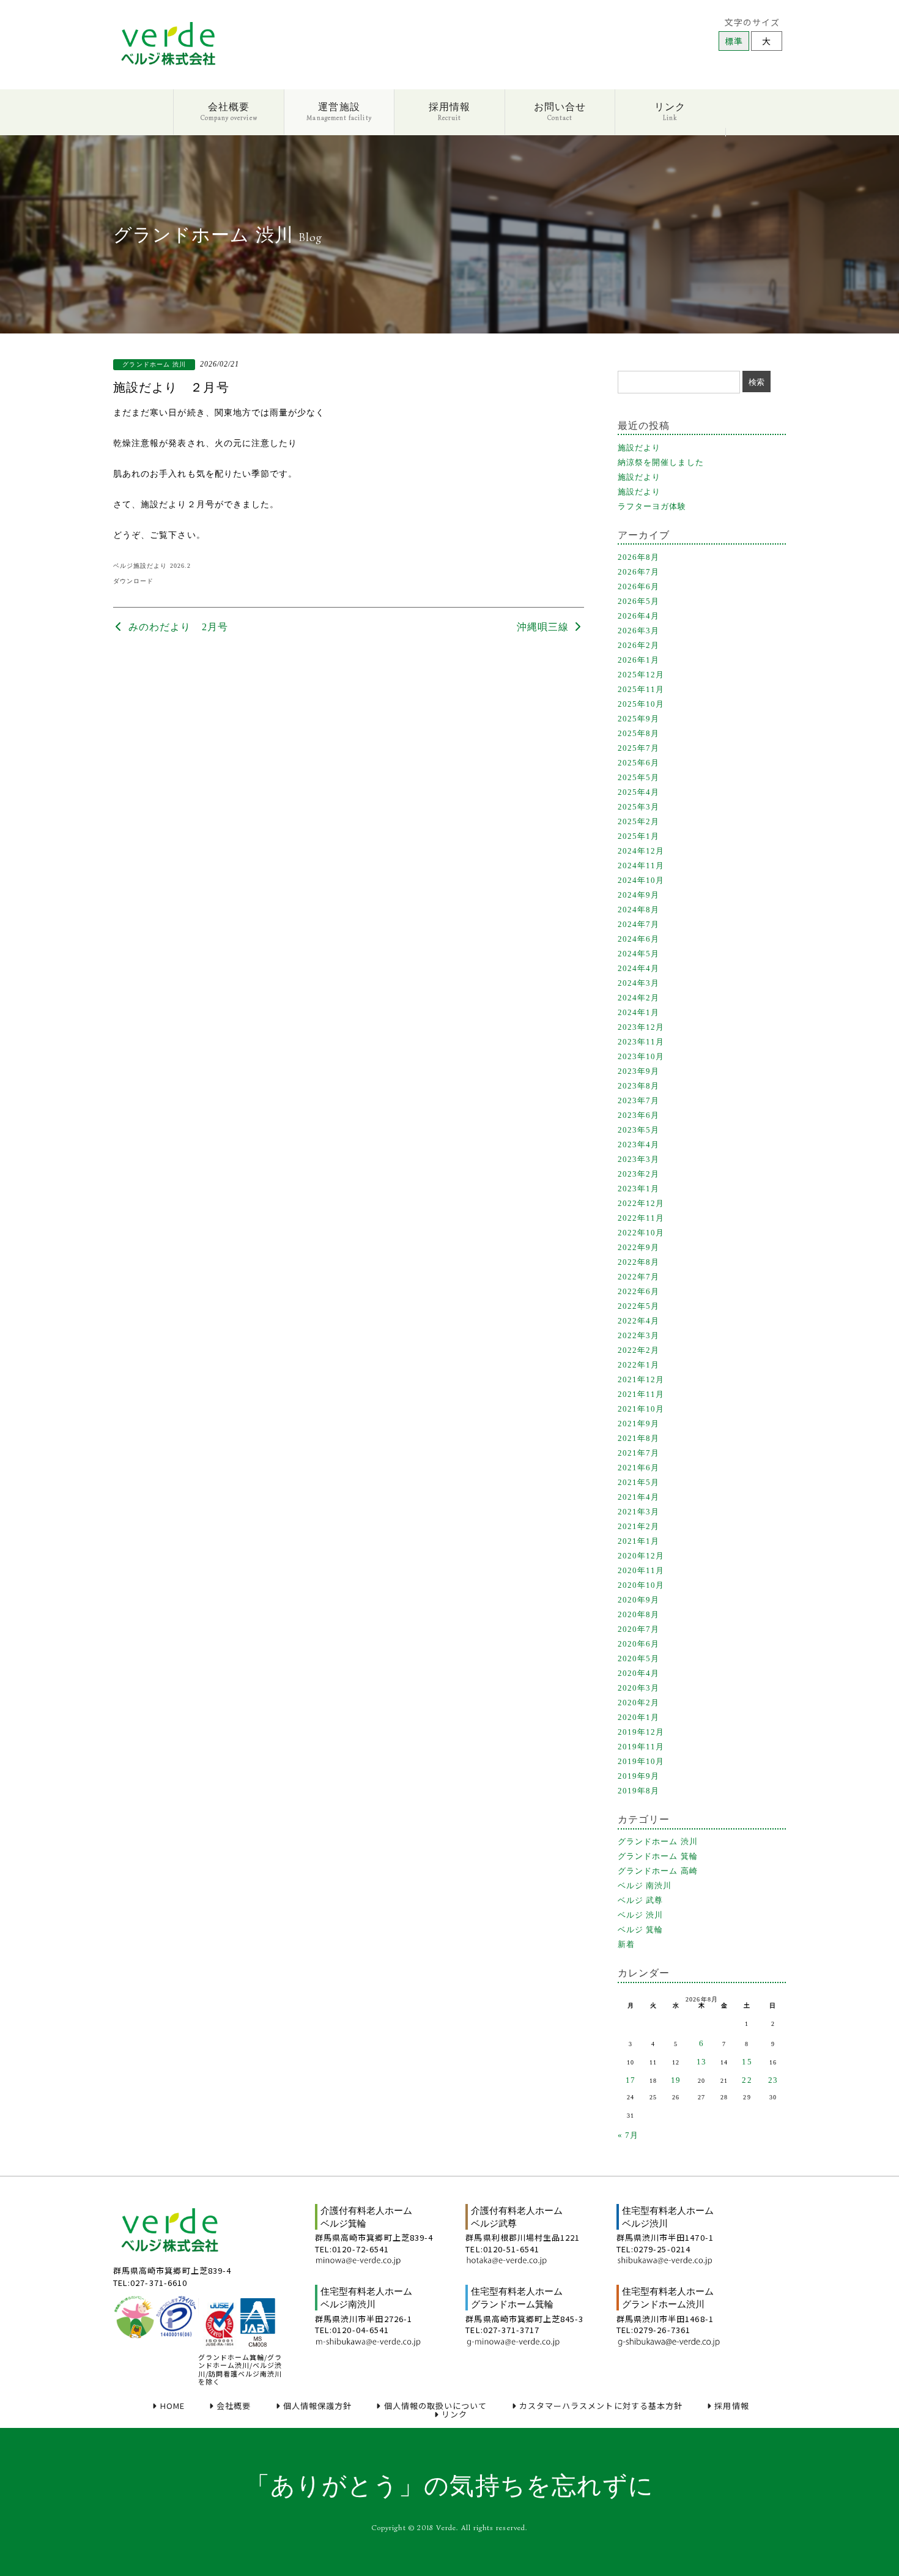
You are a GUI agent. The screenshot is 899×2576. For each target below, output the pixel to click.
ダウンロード (133, 581)
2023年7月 (638, 1100)
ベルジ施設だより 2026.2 (152, 566)
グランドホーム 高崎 (658, 1871)
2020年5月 (638, 1658)
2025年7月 (638, 748)
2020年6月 (638, 1644)
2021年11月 (641, 1394)
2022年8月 (638, 1262)
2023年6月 (638, 1115)
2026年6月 (638, 586)
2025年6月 (638, 763)
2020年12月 (641, 1556)
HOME (172, 2406)
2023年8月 (638, 1086)
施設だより (639, 448)
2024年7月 (638, 924)
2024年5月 (638, 954)
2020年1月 (638, 1717)
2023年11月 (641, 1042)
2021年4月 (638, 1497)
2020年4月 (638, 1673)
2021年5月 (638, 1482)
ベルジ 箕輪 (640, 1930)
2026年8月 (638, 557)
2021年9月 (638, 1424)
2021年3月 (638, 1512)
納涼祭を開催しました (661, 462)
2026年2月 (638, 645)
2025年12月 (641, 675)
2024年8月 (638, 910)
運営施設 (339, 111)
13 (701, 2062)
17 (631, 2080)
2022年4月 (638, 1321)
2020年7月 (638, 1629)
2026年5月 (638, 601)
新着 (626, 1944)
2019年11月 (641, 1747)
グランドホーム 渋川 (658, 1841)
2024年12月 (641, 851)
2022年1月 (638, 1365)
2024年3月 (638, 983)
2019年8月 (638, 1791)
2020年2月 (638, 1703)
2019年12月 (641, 1732)
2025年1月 (638, 836)
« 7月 (628, 2135)
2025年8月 (638, 733)
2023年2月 (638, 1174)
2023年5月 (638, 1130)
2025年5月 (638, 777)
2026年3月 (638, 631)
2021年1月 (638, 1541)
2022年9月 (638, 1247)
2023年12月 (641, 1027)
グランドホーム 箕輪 (658, 1856)
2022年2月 (638, 1350)
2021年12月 (641, 1379)
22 (747, 2080)
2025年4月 (638, 792)
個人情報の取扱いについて (435, 2406)
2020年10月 (641, 1585)
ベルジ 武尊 (640, 1900)
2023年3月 (638, 1159)
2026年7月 (638, 572)
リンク (670, 111)
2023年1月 (638, 1189)
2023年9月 (638, 1071)
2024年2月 (638, 998)
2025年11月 (641, 689)
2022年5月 (638, 1306)
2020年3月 (638, 1688)
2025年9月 (638, 719)
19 (676, 2080)
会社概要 (229, 111)
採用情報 (449, 111)
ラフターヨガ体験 (652, 506)
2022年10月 (641, 1233)
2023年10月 (641, 1056)
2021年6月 (638, 1468)
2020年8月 (638, 1614)
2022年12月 (641, 1203)
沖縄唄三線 (544, 627)
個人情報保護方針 (318, 2406)
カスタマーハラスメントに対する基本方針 (601, 2406)
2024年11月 (641, 865)
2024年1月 (638, 1012)
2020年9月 (638, 1600)
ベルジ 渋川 (640, 1915)
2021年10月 (641, 1409)
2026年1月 (638, 660)
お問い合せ (560, 111)
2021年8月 (638, 1438)
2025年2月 (638, 821)
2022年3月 (638, 1335)
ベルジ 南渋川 (645, 1885)
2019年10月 (641, 1761)
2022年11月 (641, 1218)
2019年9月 (638, 1776)
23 (773, 2080)
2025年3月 (638, 807)
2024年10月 (641, 880)
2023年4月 (638, 1145)
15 (747, 2062)
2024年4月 (638, 968)
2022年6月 (638, 1291)
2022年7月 (638, 1277)
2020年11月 (641, 1570)
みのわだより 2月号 (177, 627)
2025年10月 (641, 704)
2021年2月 (638, 1526)
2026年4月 (638, 616)
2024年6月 (638, 939)
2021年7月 (638, 1453)
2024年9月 (638, 895)
